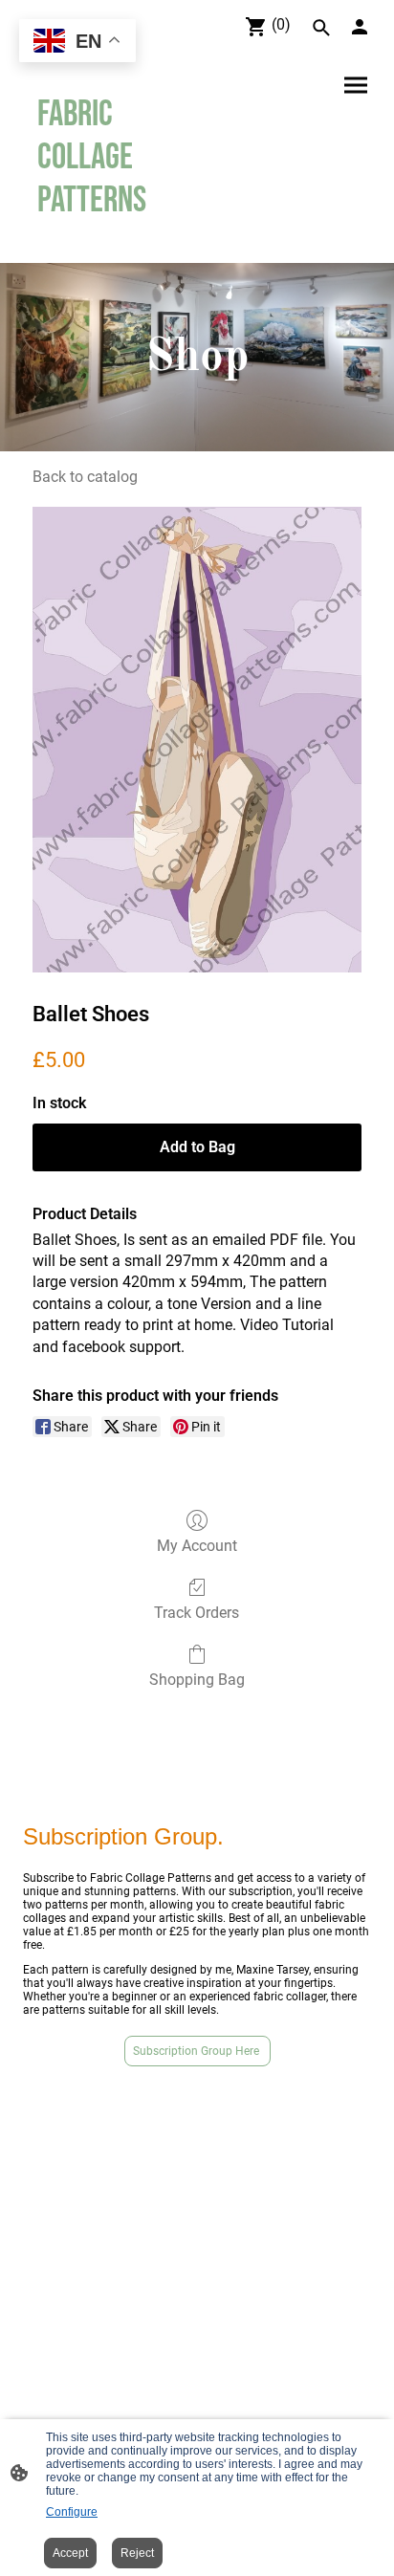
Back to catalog (85, 477)
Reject (137, 2553)
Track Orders (197, 1613)
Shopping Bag (197, 1680)
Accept (70, 2553)
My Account (197, 1546)
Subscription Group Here (197, 2051)
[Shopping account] (360, 27)
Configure (72, 2512)
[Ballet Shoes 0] (197, 739)
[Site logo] (106, 240)
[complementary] (77, 43)
